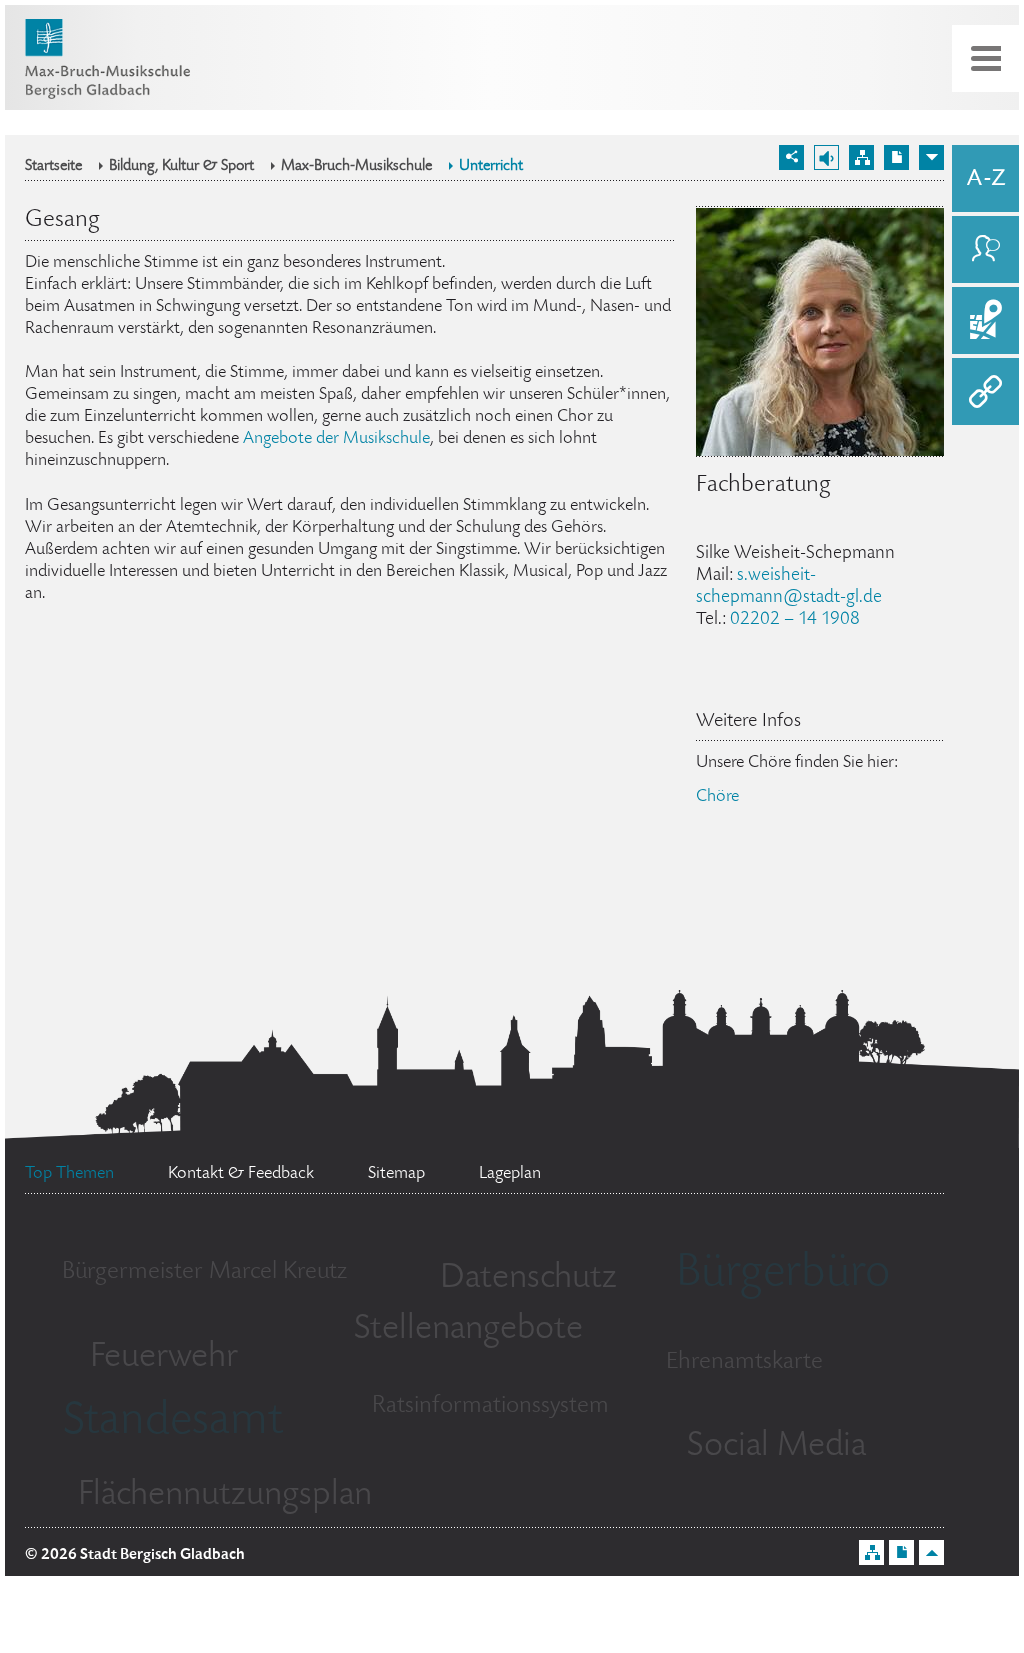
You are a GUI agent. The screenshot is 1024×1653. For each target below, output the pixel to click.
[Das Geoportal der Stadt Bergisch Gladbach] (985, 320)
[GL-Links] (985, 391)
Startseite (53, 167)
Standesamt (173, 1423)
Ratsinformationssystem (490, 1406)
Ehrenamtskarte (744, 1362)
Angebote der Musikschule (336, 439)
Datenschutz (528, 1279)
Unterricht (491, 167)
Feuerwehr (164, 1358)
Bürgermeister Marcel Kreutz (204, 1272)
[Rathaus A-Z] (985, 178)
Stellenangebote (468, 1330)
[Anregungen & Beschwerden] (985, 249)
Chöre (717, 797)
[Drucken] (896, 157)
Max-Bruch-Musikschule (356, 167)
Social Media (776, 1447)
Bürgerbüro (783, 1275)
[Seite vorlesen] (826, 157)
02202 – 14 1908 (795, 619)
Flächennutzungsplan (225, 1496)
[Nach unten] (931, 157)
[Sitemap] (861, 157)
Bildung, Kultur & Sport (181, 167)
